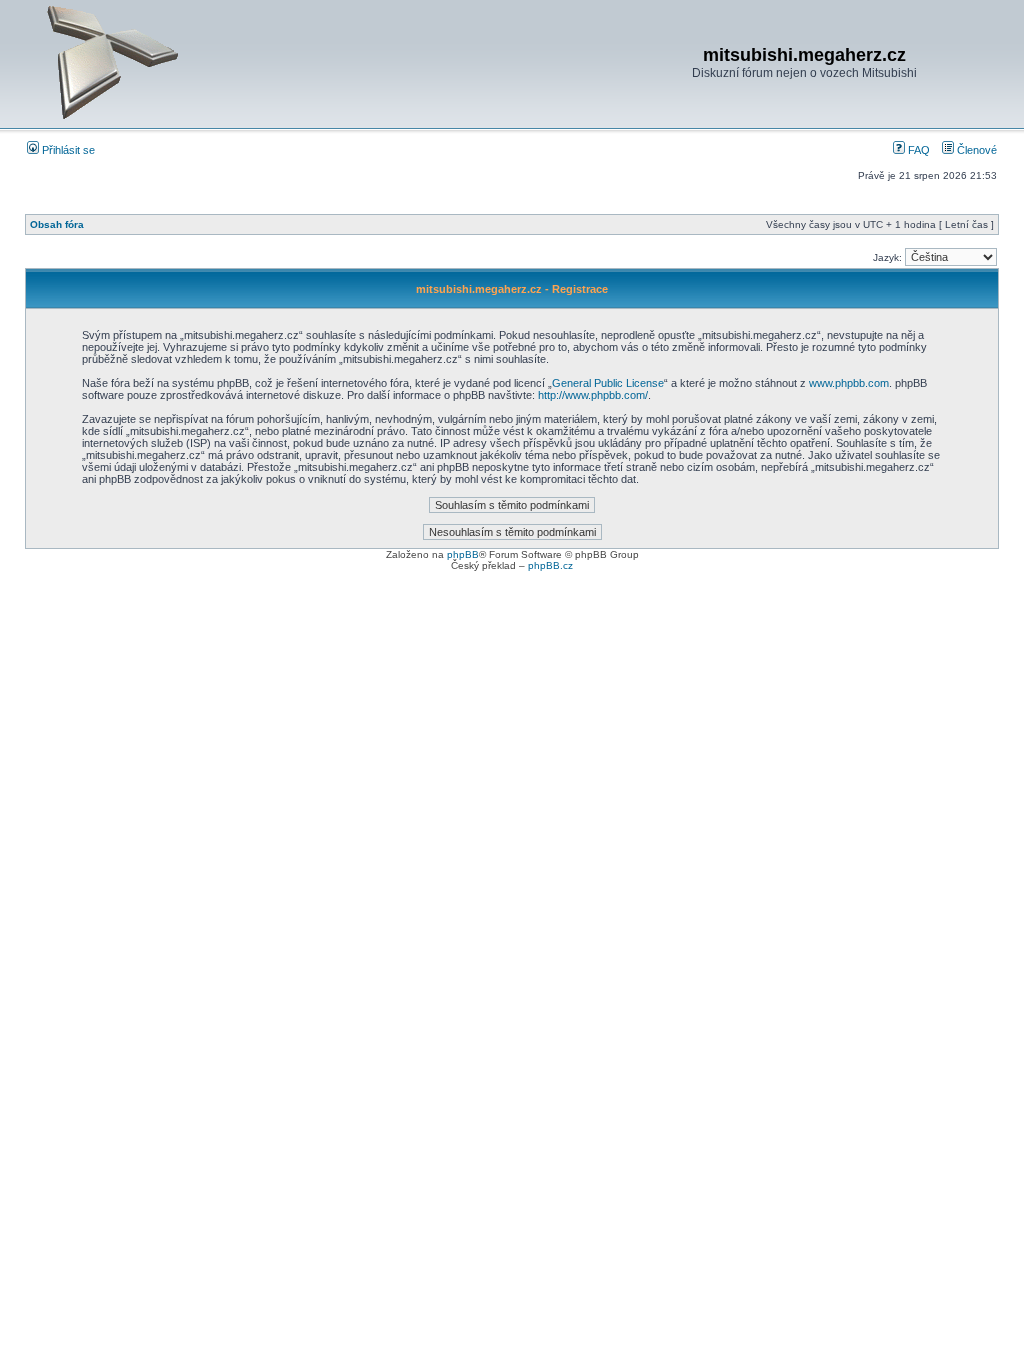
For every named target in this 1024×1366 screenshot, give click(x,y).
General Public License (608, 383)
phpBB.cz (550, 565)
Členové (975, 150)
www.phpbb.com (849, 383)
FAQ (917, 150)
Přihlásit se (67, 150)
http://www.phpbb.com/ (593, 395)
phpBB (463, 554)
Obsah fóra (57, 224)
